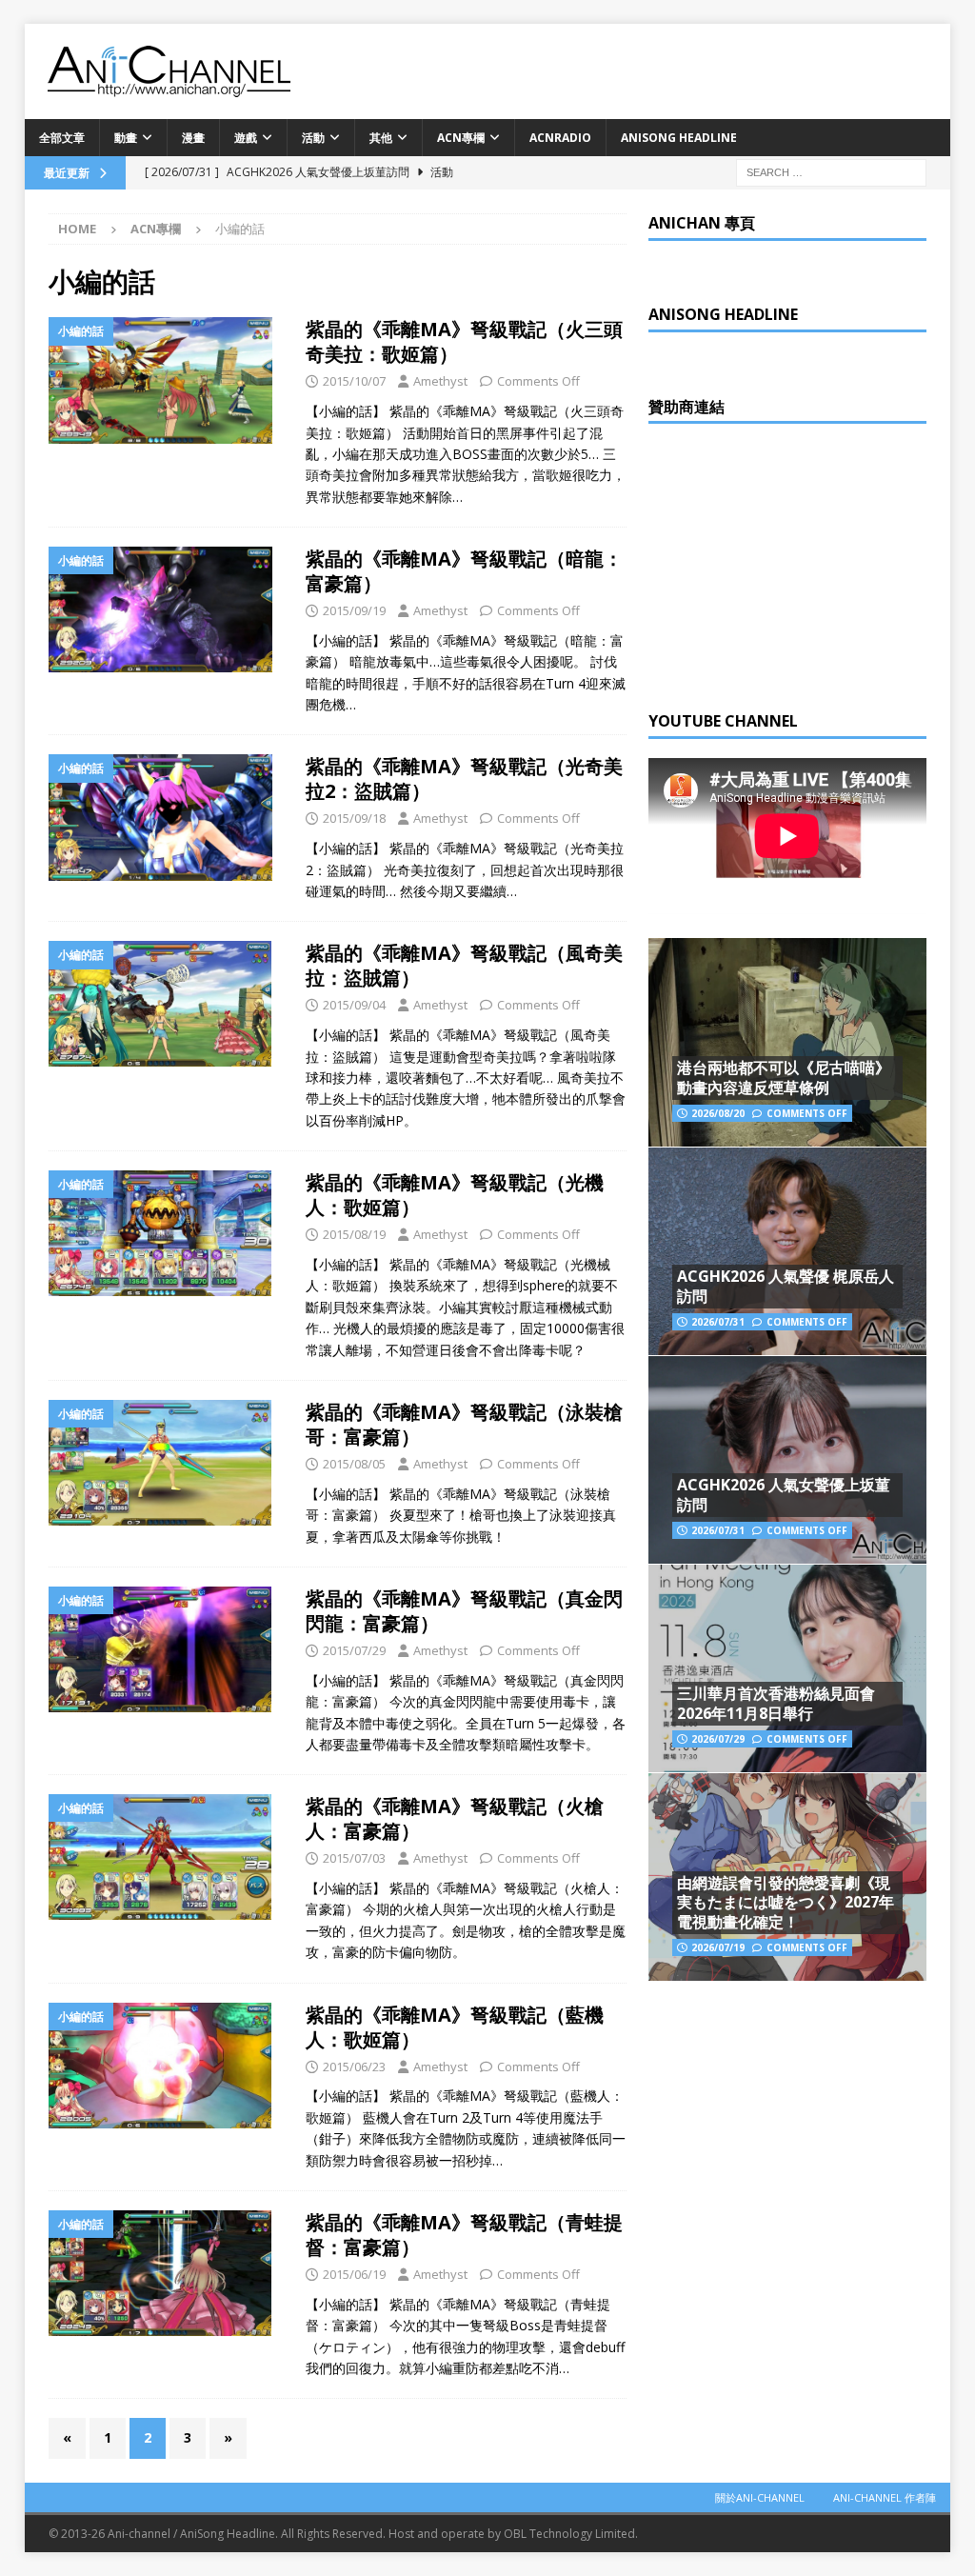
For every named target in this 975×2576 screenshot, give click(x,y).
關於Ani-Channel (760, 2497)
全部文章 (62, 138)
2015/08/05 (354, 1464)
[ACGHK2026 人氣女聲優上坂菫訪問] (787, 1459)
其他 (381, 138)
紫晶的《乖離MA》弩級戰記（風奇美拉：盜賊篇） (464, 965)
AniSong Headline (679, 138)
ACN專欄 (461, 138)
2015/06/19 (354, 2274)
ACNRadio (560, 138)
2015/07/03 (354, 1858)
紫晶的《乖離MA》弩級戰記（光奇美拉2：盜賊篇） (464, 779)
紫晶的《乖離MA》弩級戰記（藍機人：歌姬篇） (455, 2027)
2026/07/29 (718, 1739)
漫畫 (193, 138)
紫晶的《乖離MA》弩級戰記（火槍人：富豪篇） (455, 1818)
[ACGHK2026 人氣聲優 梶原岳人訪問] (787, 1251)
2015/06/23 (354, 2067)
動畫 (126, 138)
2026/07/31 (718, 1322)
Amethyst (440, 381)
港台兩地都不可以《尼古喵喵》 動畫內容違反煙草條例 (784, 1078)
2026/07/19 (718, 1947)
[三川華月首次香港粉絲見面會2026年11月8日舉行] (787, 1668)
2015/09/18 (354, 818)
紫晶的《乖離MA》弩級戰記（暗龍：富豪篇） (464, 571)
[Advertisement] (791, 562)
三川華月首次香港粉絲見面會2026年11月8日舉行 (776, 1703)
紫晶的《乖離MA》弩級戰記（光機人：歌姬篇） (455, 1195)
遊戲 (246, 138)
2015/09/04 (354, 1005)
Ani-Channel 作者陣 (885, 2497)
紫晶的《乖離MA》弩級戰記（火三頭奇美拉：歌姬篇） (464, 341)
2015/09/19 (354, 610)
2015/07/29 (354, 1650)
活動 (313, 138)
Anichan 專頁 (702, 223)
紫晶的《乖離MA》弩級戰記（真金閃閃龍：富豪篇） (464, 1611)
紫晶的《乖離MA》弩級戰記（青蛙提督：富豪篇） (464, 2235)
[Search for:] (831, 171)
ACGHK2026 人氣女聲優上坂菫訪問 (784, 1495)
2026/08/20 (718, 1113)
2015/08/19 (354, 1234)
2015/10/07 (354, 381)
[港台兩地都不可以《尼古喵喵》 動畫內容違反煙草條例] (787, 1042)
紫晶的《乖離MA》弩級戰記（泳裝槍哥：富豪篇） (464, 1424)
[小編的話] (168, 380)
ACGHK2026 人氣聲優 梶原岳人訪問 (786, 1286)
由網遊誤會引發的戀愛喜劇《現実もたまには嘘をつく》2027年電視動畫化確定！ (786, 1903)
